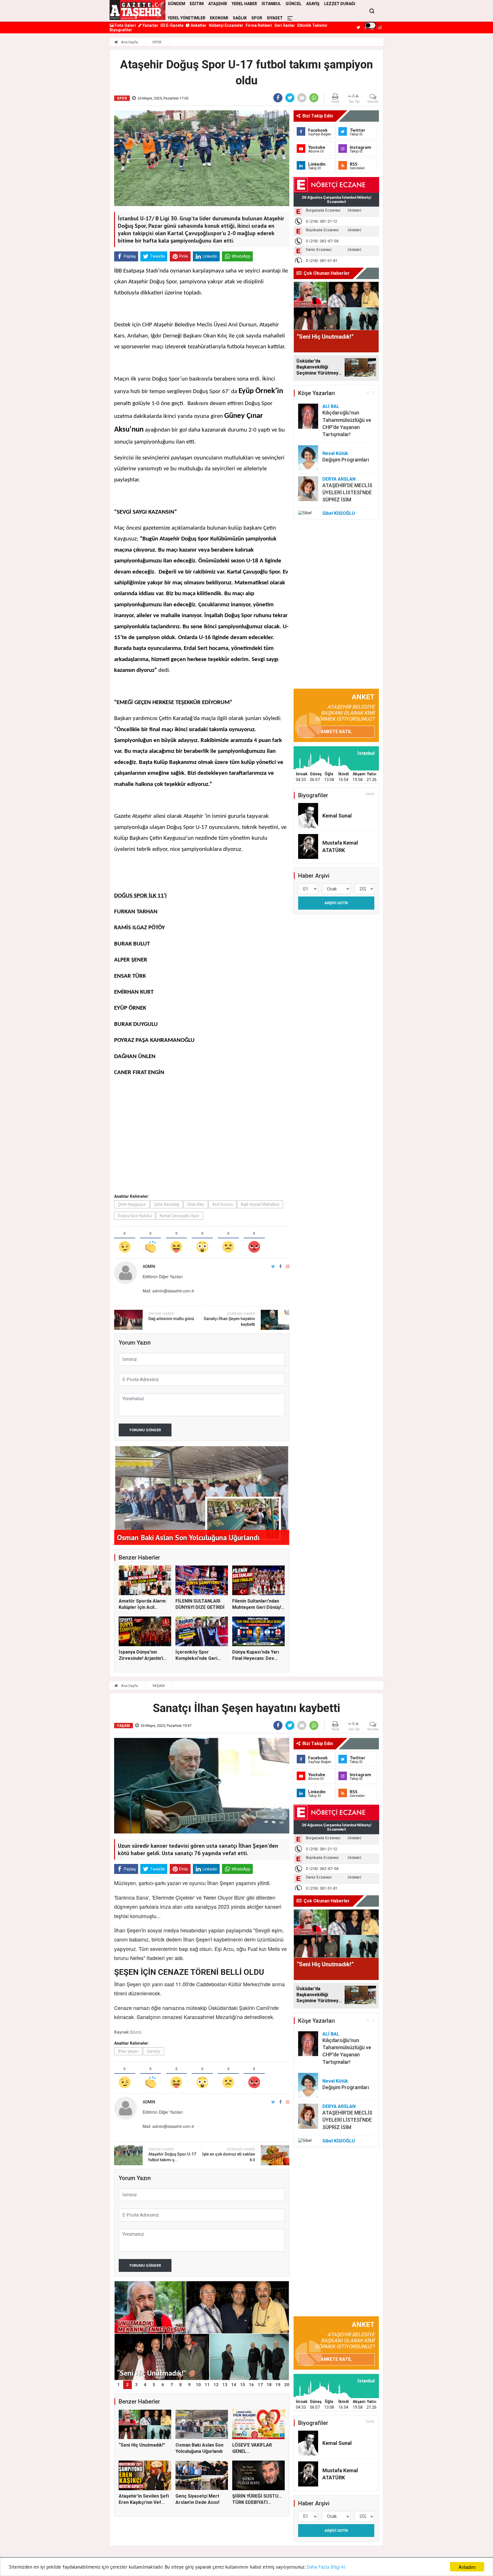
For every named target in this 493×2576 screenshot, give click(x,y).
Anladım (467, 2567)
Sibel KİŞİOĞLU (339, 513)
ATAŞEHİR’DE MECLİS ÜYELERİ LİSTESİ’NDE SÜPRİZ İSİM (347, 492)
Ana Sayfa (129, 42)
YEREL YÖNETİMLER (187, 18)
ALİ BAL (331, 406)
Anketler (198, 25)
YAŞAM (158, 1686)
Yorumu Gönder (145, 1430)
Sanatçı (153, 2051)
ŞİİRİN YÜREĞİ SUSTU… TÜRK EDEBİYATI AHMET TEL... (257, 2502)
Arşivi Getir (336, 903)
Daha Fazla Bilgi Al (326, 2567)
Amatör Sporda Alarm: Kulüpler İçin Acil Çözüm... (143, 1607)
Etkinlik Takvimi (312, 25)
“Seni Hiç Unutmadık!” (142, 2445)
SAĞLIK (240, 18)
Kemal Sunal (337, 816)
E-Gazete (174, 25)
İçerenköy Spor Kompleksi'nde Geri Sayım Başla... (196, 1658)
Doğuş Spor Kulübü (135, 1216)
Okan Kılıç (196, 1204)
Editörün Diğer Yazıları (163, 1276)
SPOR (257, 18)
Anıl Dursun (223, 1204)
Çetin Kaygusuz (132, 1204)
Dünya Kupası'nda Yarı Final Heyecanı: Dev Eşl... (256, 1658)
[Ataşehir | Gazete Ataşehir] (138, 10)
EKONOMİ (219, 18)
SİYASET (275, 18)
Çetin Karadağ (166, 1204)
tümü (370, 794)
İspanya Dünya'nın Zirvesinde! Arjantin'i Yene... (141, 1658)
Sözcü (136, 2032)
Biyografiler (121, 30)
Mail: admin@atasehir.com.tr (168, 1291)
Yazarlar (150, 25)
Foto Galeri (125, 25)
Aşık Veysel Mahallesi (260, 1204)
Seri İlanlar (285, 25)
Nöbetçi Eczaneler (226, 25)
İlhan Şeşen (128, 2051)
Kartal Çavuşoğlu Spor (180, 1216)
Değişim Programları (346, 460)
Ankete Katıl (336, 732)
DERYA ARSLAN (339, 479)
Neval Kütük (335, 453)
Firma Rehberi (259, 25)
